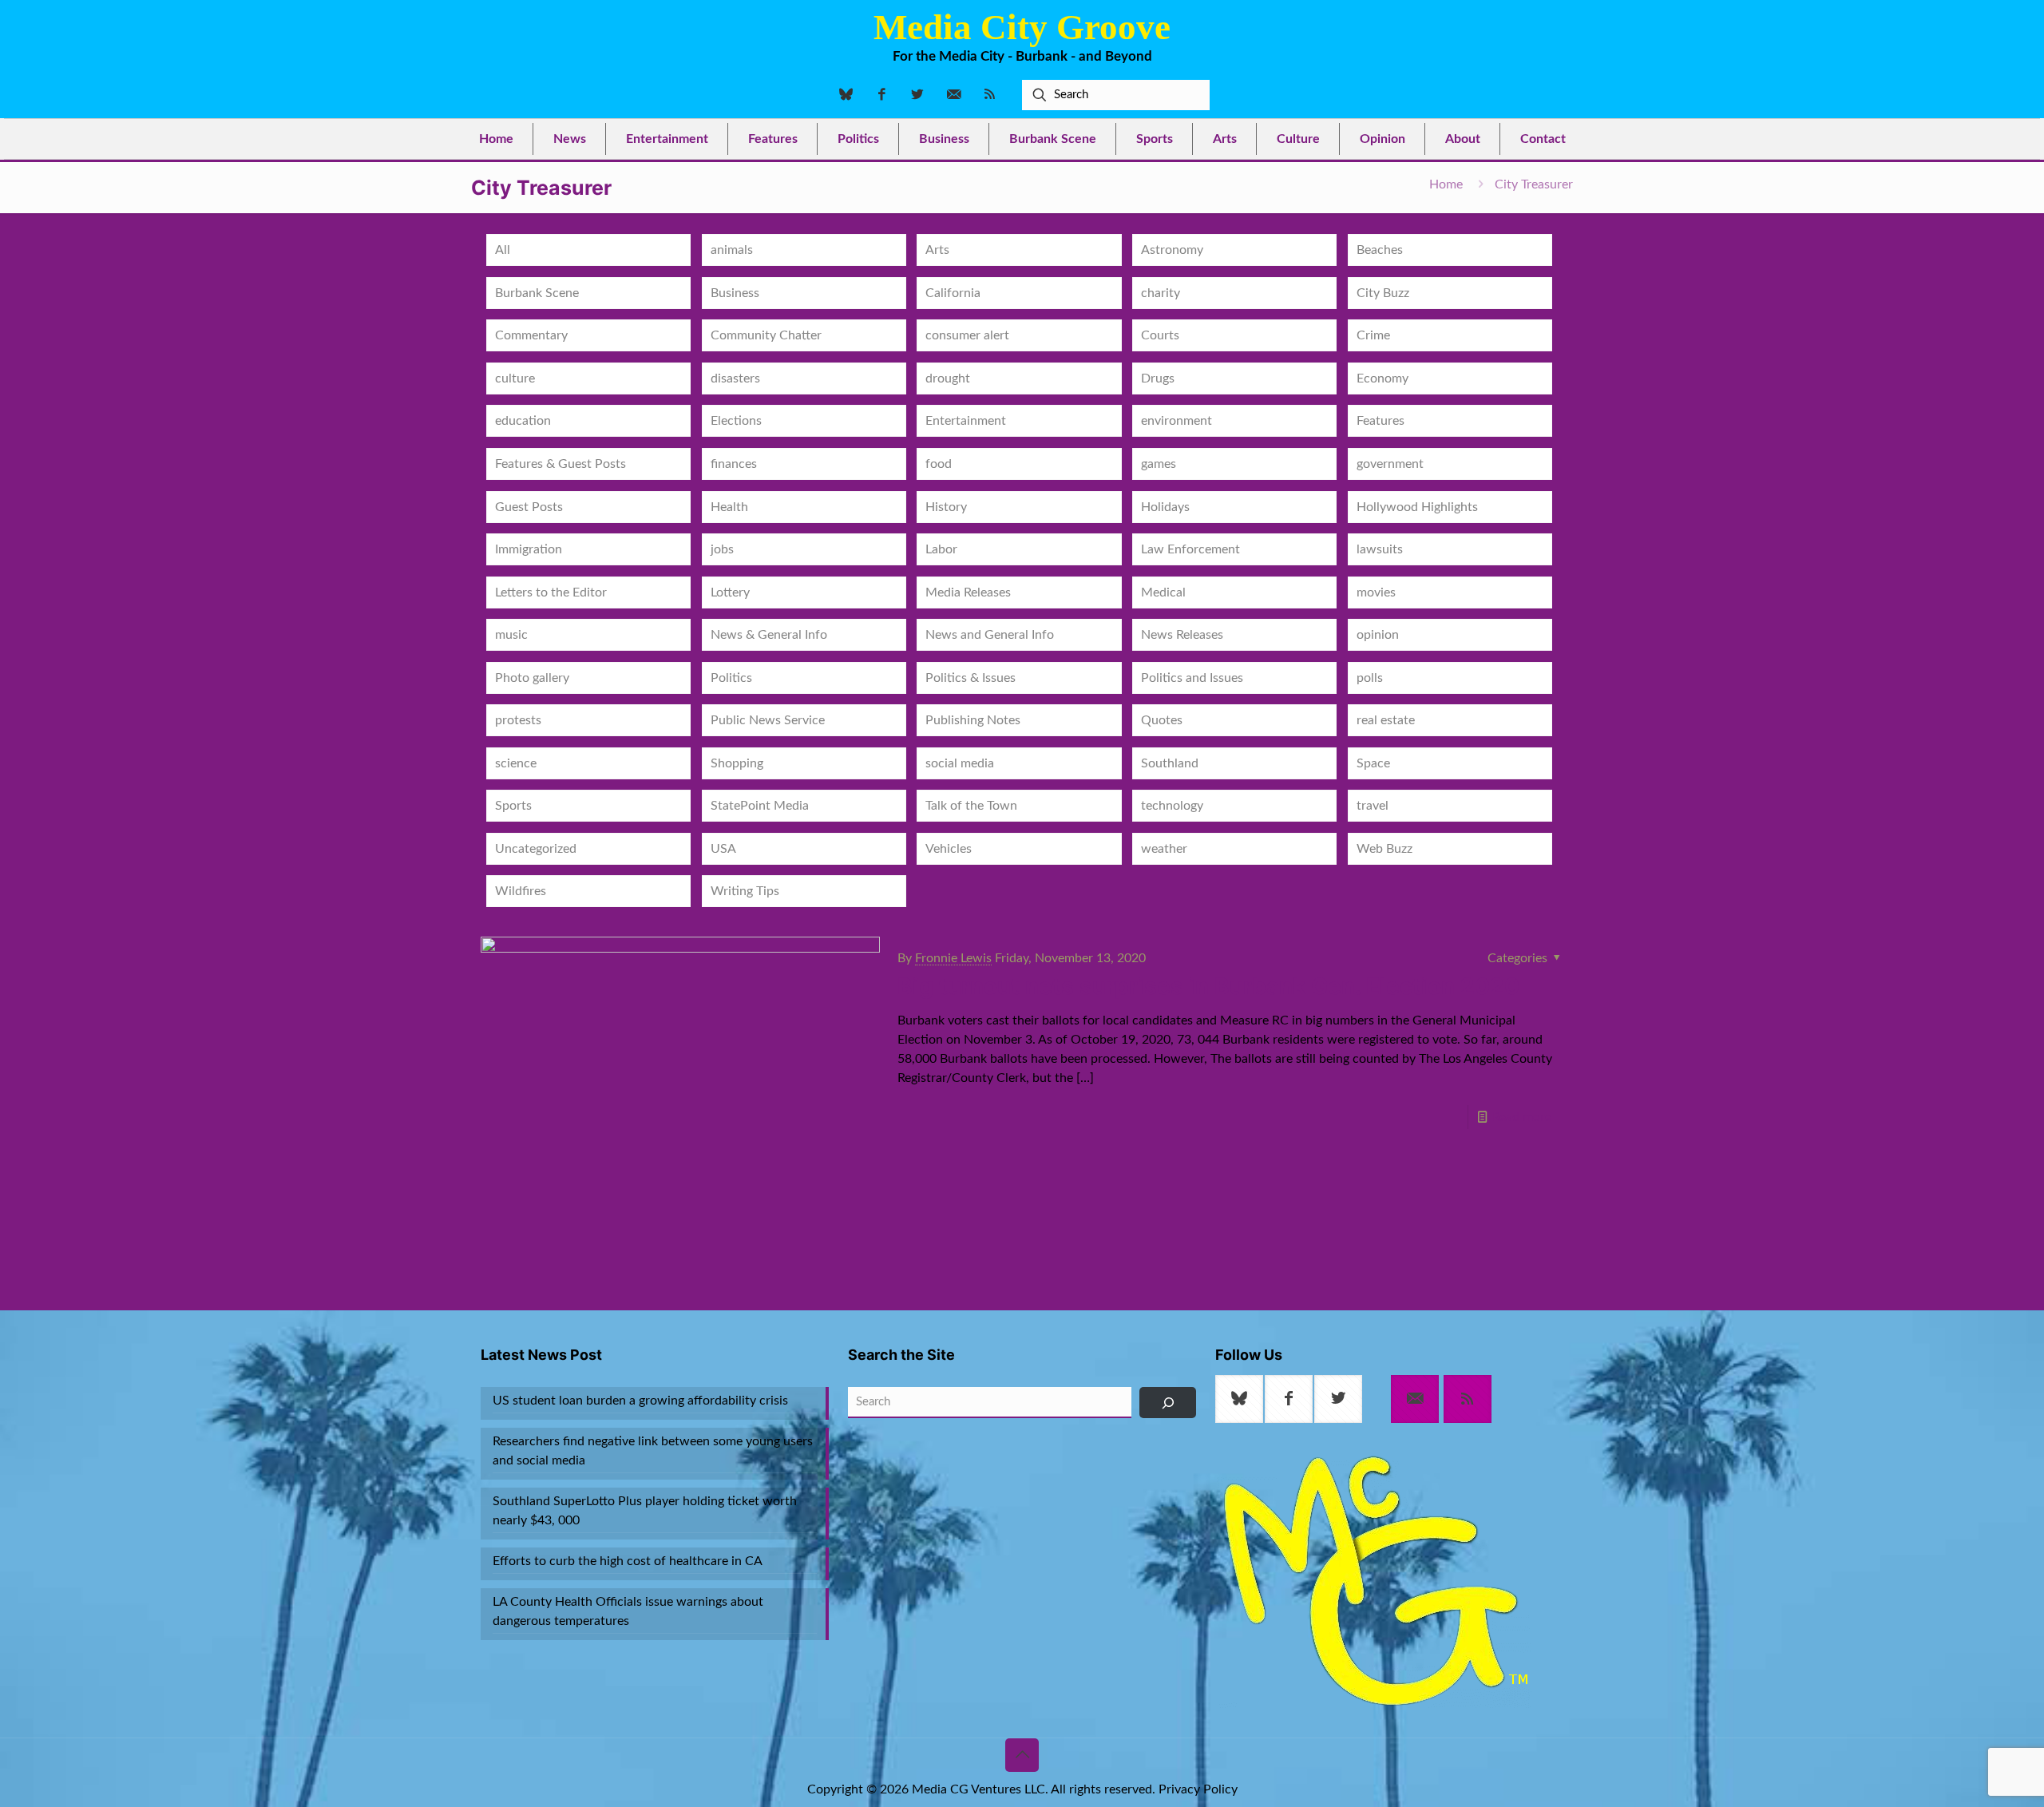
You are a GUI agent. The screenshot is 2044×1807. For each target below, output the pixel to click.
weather (1164, 849)
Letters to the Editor (551, 592)
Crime (1373, 335)
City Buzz (1383, 293)
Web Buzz (1384, 849)
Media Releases (968, 592)
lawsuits (1380, 549)
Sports (513, 806)
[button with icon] (1239, 1399)
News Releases (1182, 635)
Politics (731, 678)
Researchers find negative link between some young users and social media (653, 1451)
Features (1380, 421)
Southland (1170, 763)
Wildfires (521, 891)
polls (1370, 678)
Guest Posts (529, 507)
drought (948, 378)
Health (729, 507)
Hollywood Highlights (1417, 507)
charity (1161, 293)
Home (1446, 184)
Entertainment (966, 421)
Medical (1163, 592)
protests (518, 720)
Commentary (531, 335)
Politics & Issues (971, 678)
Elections (736, 421)
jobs (722, 549)
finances (734, 464)
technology (1172, 806)
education (523, 421)
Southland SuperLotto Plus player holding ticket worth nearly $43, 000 (645, 1511)
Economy (1382, 378)
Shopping (737, 763)
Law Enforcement (1190, 549)
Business (735, 293)
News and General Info (990, 635)
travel (1373, 806)
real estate (1386, 720)
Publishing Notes (973, 720)
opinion (1378, 635)
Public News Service (768, 720)
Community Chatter (766, 335)
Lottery (730, 592)
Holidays (1165, 507)
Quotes (1162, 720)
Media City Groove (1022, 27)
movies (1376, 592)
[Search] (1168, 1403)
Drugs (1158, 378)
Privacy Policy (1198, 1789)
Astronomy (1172, 250)
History (946, 507)
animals (732, 250)
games (1159, 464)
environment (1176, 421)
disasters (735, 378)
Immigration (529, 549)
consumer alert (967, 335)
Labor (941, 549)
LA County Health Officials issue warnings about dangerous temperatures (628, 1611)
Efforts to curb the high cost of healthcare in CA (628, 1561)
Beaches (1380, 250)
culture (515, 378)
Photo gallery (532, 678)
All (503, 250)
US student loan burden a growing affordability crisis (640, 1401)
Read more (1522, 1117)
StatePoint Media (760, 806)
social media (960, 763)
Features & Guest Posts (561, 464)
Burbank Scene (537, 293)
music (511, 635)
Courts (1160, 335)
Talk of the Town (971, 806)
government (1390, 464)
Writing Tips (745, 891)
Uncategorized (536, 849)
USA (723, 849)
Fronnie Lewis (953, 958)
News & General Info (769, 635)
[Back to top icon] (1022, 1755)
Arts (937, 250)
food (939, 464)
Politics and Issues (1192, 678)
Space (1373, 763)
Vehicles (949, 849)
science (516, 763)
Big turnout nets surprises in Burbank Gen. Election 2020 (1208, 986)
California (953, 293)
